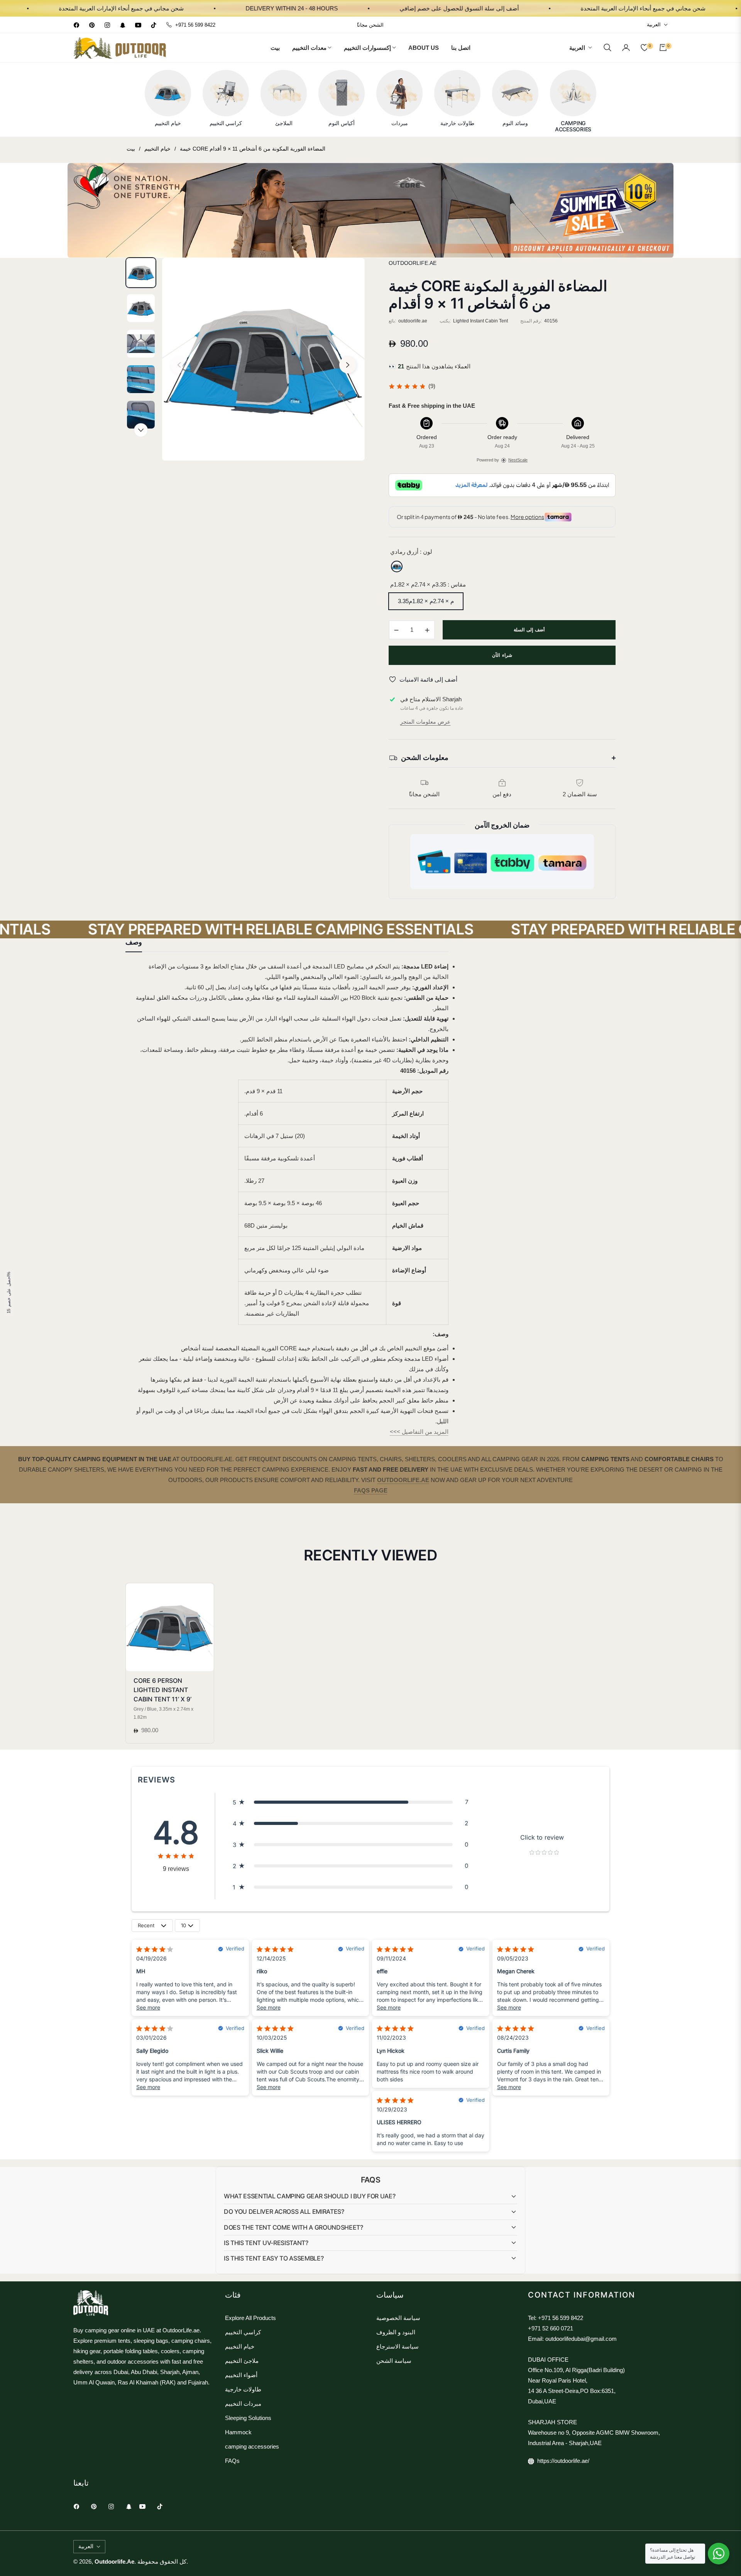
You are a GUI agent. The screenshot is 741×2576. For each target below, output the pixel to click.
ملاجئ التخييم (242, 2361)
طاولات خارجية (243, 2389)
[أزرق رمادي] (397, 566)
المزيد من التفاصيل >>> (419, 1432)
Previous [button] (179, 365)
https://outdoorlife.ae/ (563, 2461)
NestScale (518, 460)
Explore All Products (250, 2318)
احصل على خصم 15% (8, 1292)
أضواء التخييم (241, 2375)
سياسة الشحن (394, 2361)
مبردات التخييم (243, 2404)
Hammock (238, 2432)
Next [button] (348, 365)
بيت (131, 149)
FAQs (232, 2461)
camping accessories (252, 2446)
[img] (407, 386)
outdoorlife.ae (114, 2562)
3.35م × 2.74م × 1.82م (426, 601)
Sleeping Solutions (248, 2418)
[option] (263, 359)
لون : (411, 552)
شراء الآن (502, 655)
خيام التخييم (157, 149)
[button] (607, 47)
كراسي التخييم (243, 2332)
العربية (654, 25)
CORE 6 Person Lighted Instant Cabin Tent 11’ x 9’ (162, 1690)
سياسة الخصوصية (398, 2318)
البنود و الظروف (396, 2332)
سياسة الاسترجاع (398, 2346)
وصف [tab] (134, 942)
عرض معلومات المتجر (425, 722)
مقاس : (428, 584)
